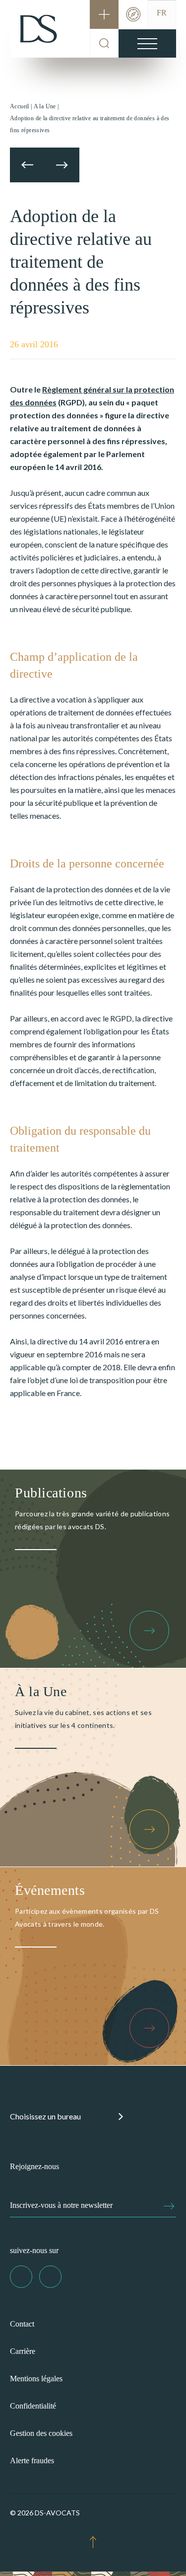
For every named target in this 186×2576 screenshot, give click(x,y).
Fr (162, 13)
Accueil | (21, 106)
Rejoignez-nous (34, 2166)
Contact (22, 2324)
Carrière (23, 2351)
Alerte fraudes (32, 2460)
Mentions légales (36, 2379)
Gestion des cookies (41, 2433)
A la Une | (46, 106)
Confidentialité (33, 2406)
